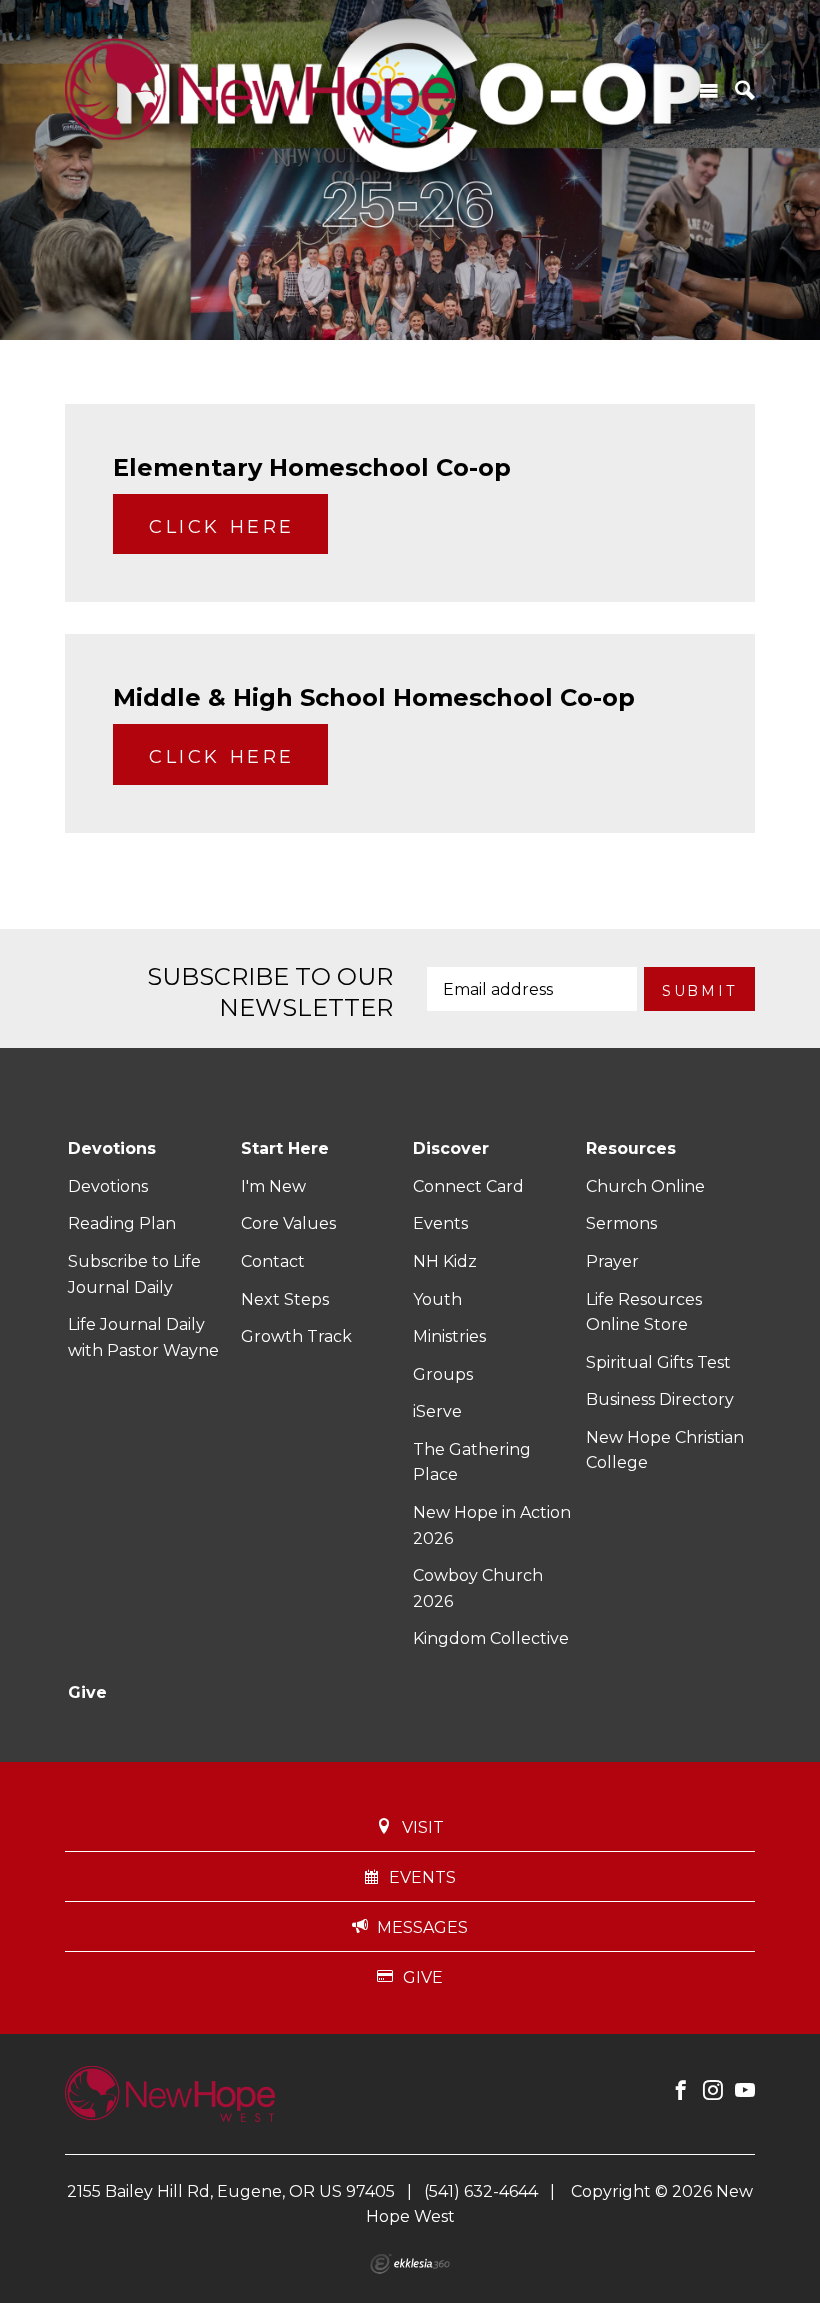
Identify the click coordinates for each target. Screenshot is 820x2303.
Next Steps (285, 1299)
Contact (273, 1261)
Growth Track (296, 1336)
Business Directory (660, 1399)
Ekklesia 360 (410, 2264)
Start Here (285, 1148)
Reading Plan (122, 1223)
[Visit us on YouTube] (745, 2091)
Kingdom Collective (491, 1638)
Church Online (645, 1186)
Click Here (222, 527)
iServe (437, 1411)
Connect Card (468, 1186)
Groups (443, 1374)
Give (87, 1692)
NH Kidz (445, 1261)
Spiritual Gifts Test (658, 1362)
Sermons (621, 1223)
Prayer (612, 1261)
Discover (451, 1148)
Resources (631, 1148)
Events (440, 1223)
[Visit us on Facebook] (681, 2091)
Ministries (449, 1336)
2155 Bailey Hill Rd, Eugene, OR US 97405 (231, 2191)
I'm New (273, 1186)
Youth (437, 1299)
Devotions (112, 1148)
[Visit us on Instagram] (713, 2091)
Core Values (288, 1223)
